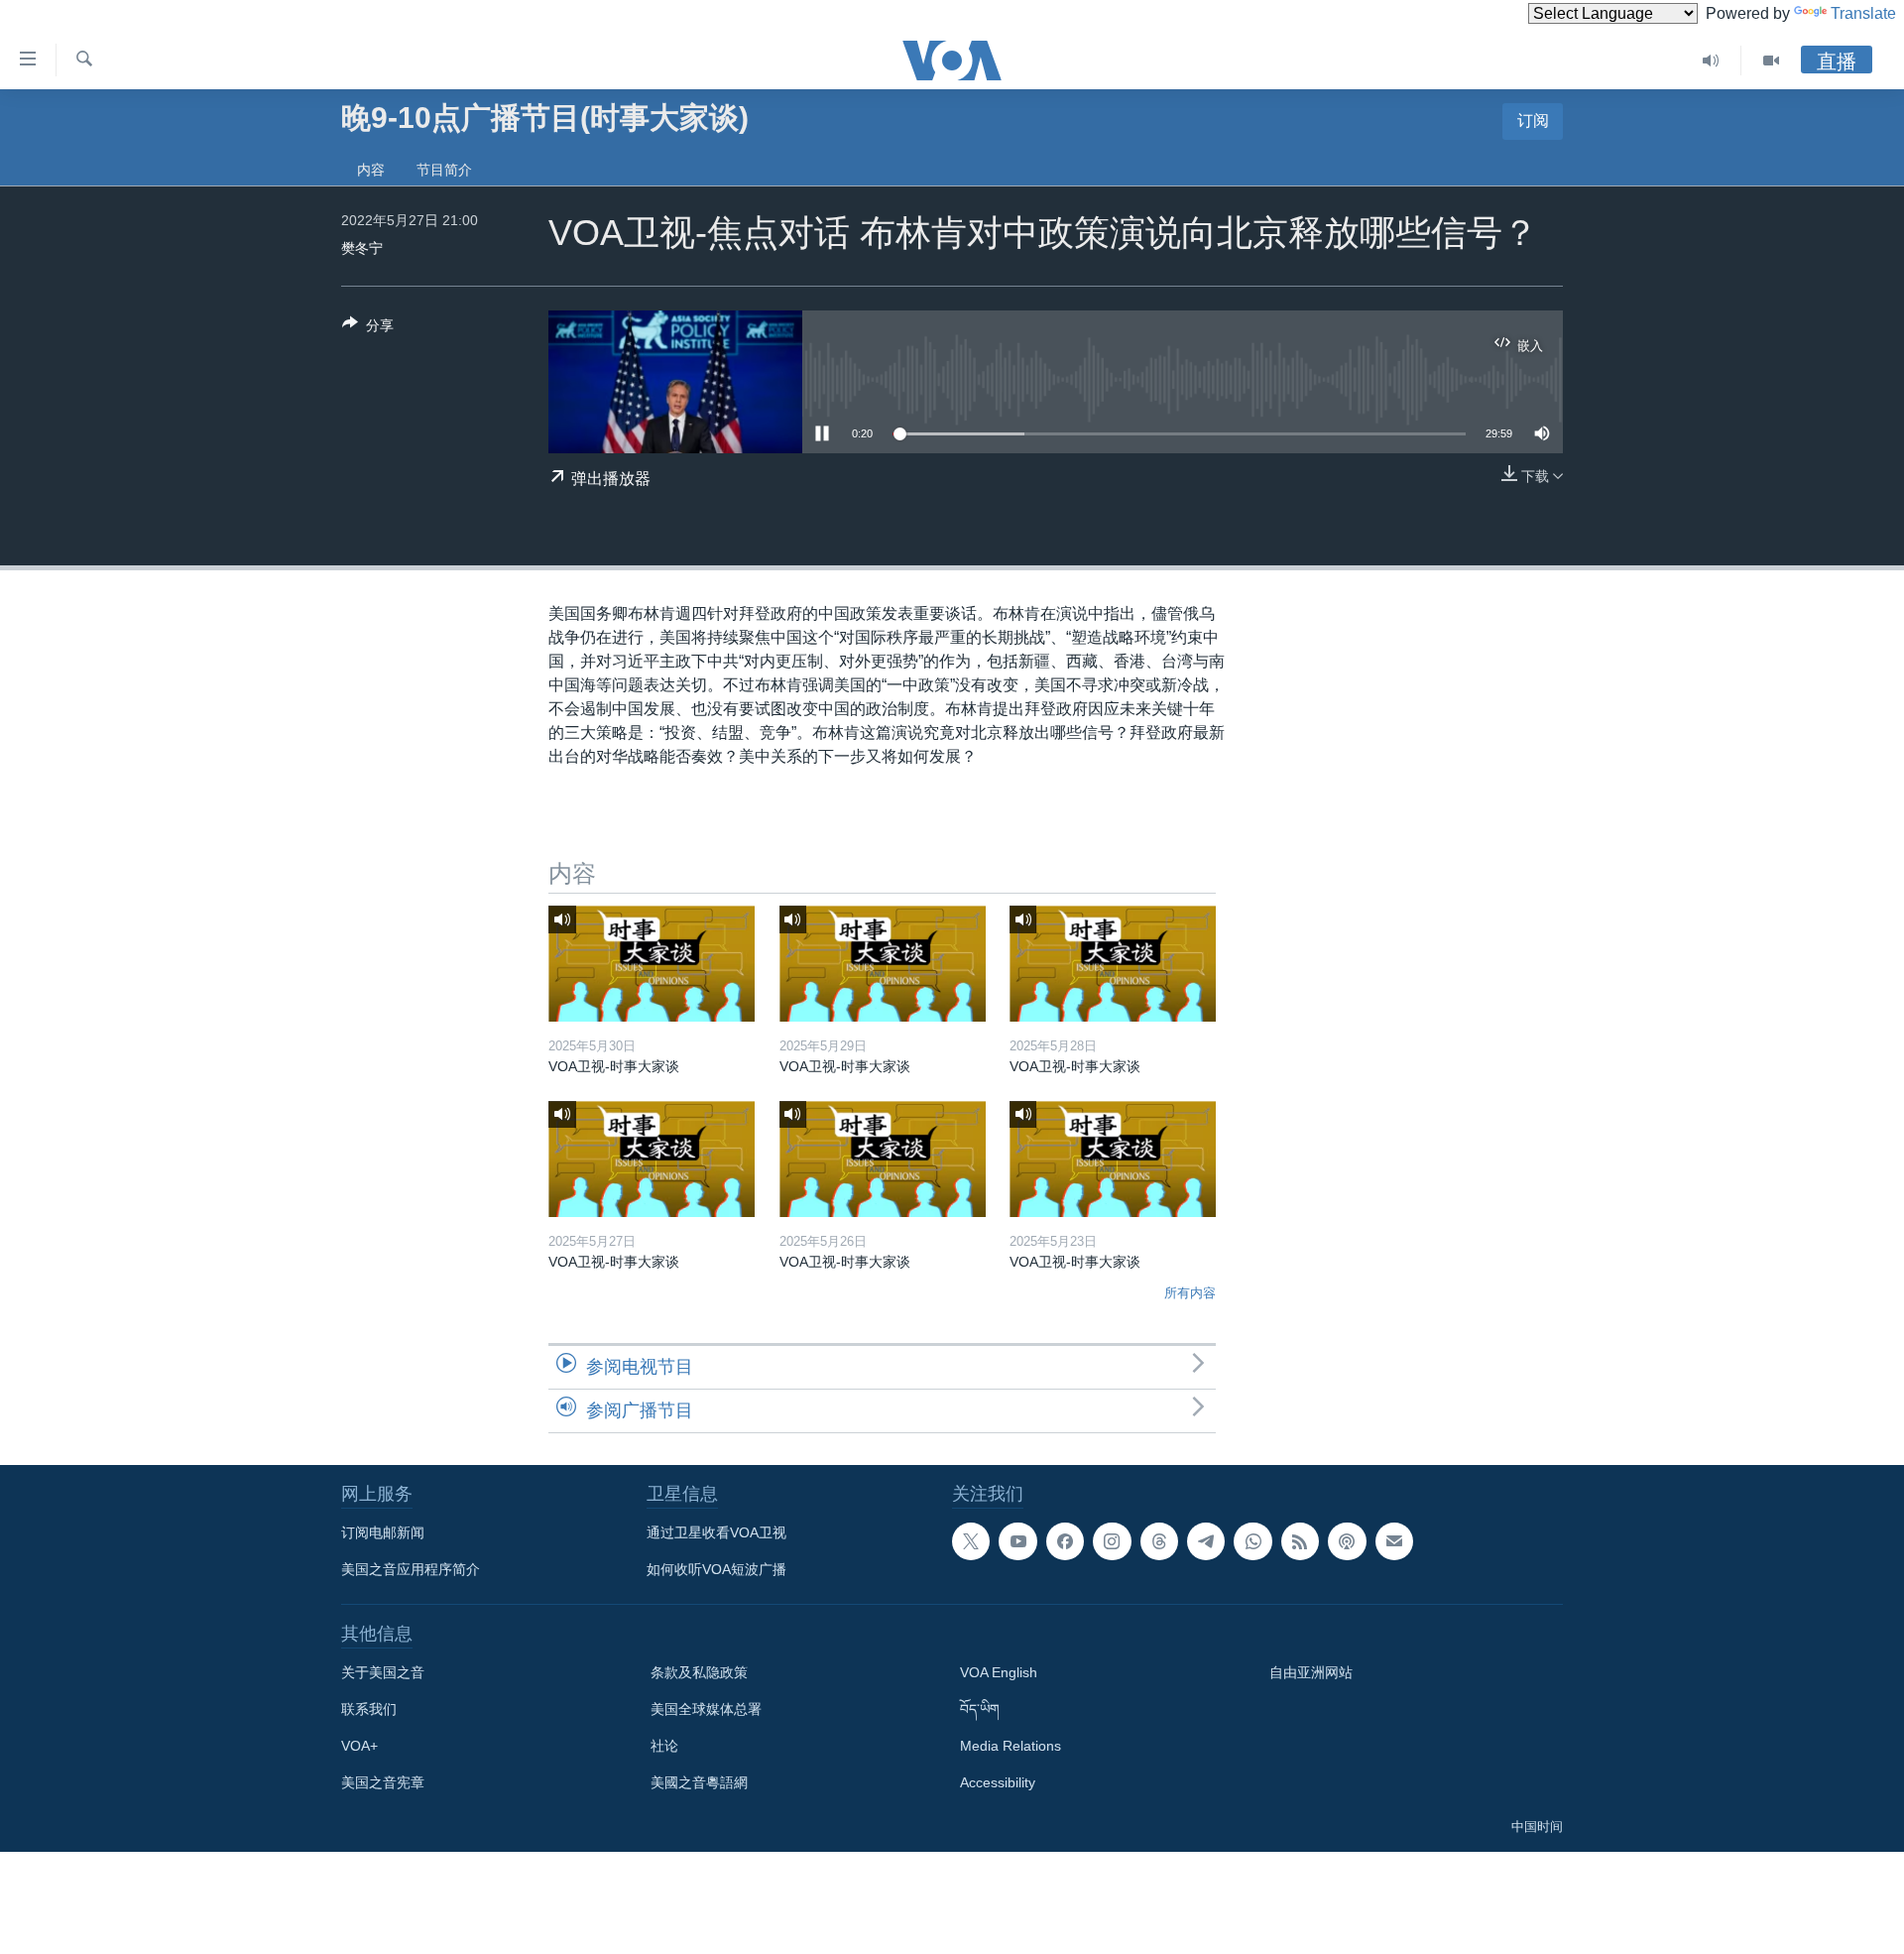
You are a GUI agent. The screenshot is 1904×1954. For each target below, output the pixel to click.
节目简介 (444, 170)
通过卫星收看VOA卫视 (716, 1532)
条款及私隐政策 (699, 1672)
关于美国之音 (383, 1672)
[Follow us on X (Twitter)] (971, 1541)
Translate (1863, 13)
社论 (664, 1746)
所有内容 (1190, 1293)
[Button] (368, 329)
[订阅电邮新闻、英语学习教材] (1394, 1541)
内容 (371, 170)
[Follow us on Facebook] (1065, 1541)
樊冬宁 (362, 248)
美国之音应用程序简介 (411, 1569)
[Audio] (1711, 61)
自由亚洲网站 (1311, 1672)
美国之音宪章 (383, 1782)
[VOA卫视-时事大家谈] (652, 964)
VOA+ (359, 1746)
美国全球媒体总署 (706, 1709)
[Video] (1771, 61)
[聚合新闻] (1300, 1541)
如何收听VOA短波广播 (716, 1569)
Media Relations (1011, 1746)
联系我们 (369, 1709)
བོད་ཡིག (980, 1709)
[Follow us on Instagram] (1112, 1541)
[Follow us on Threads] (1159, 1541)
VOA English (999, 1672)
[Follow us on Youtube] (1017, 1541)
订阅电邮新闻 (383, 1532)
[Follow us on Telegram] (1206, 1541)
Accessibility (998, 1782)
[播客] (1347, 1541)
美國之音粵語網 (699, 1782)
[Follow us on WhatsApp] (1252, 1541)
